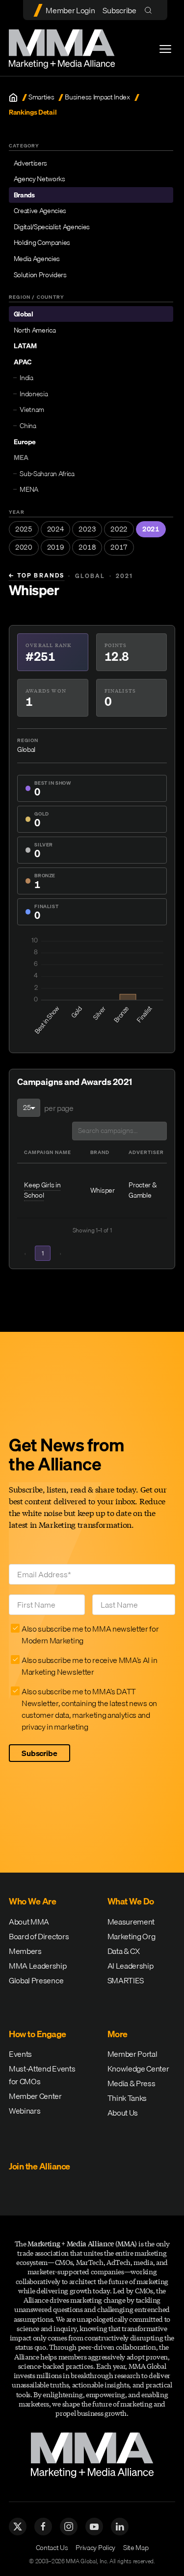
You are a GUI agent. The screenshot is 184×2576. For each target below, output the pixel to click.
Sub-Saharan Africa (47, 474)
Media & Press (131, 2083)
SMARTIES (126, 1980)
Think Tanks (127, 2098)
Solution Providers (40, 275)
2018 (87, 547)
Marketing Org (131, 1936)
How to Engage (38, 2034)
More (118, 2034)
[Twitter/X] (18, 2527)
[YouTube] (94, 2527)
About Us (123, 2113)
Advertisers (30, 163)
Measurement (131, 1922)
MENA (29, 489)
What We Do (131, 1901)
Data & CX (124, 1951)
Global (24, 314)
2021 (151, 529)
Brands (24, 195)
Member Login (70, 10)
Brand (100, 1152)
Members (25, 1951)
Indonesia (34, 394)
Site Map (136, 2548)
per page (59, 1108)
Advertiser (146, 1152)
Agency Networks (39, 179)
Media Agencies (37, 259)
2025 (24, 529)
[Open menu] (165, 49)
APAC (23, 362)
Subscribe (119, 10)
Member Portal (132, 2054)
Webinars (25, 2111)
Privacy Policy (95, 2548)
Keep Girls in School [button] (42, 1190)
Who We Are (32, 1901)
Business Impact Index (97, 97)
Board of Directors (39, 1936)
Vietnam (32, 409)
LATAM (25, 346)
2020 (24, 547)
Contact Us (52, 2548)
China (28, 426)
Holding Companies (42, 242)
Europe (25, 442)
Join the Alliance (39, 2166)
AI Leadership (131, 1966)
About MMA (29, 1922)
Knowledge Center (138, 2069)
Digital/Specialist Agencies (52, 227)
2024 (56, 529)
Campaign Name (48, 1152)
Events (20, 2054)
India (26, 378)
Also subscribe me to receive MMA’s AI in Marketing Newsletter (89, 1666)
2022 (119, 529)
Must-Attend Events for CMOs (42, 2075)
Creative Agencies (40, 211)
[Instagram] (69, 2527)
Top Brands (37, 576)
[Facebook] (43, 2527)
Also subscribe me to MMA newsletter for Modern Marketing (90, 1635)
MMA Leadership (38, 1966)
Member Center (35, 2096)
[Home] (13, 97)
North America (35, 330)
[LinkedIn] (120, 2527)
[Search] (150, 10)
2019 (56, 547)
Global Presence (36, 1980)
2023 (87, 529)
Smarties (41, 97)
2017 (119, 547)
